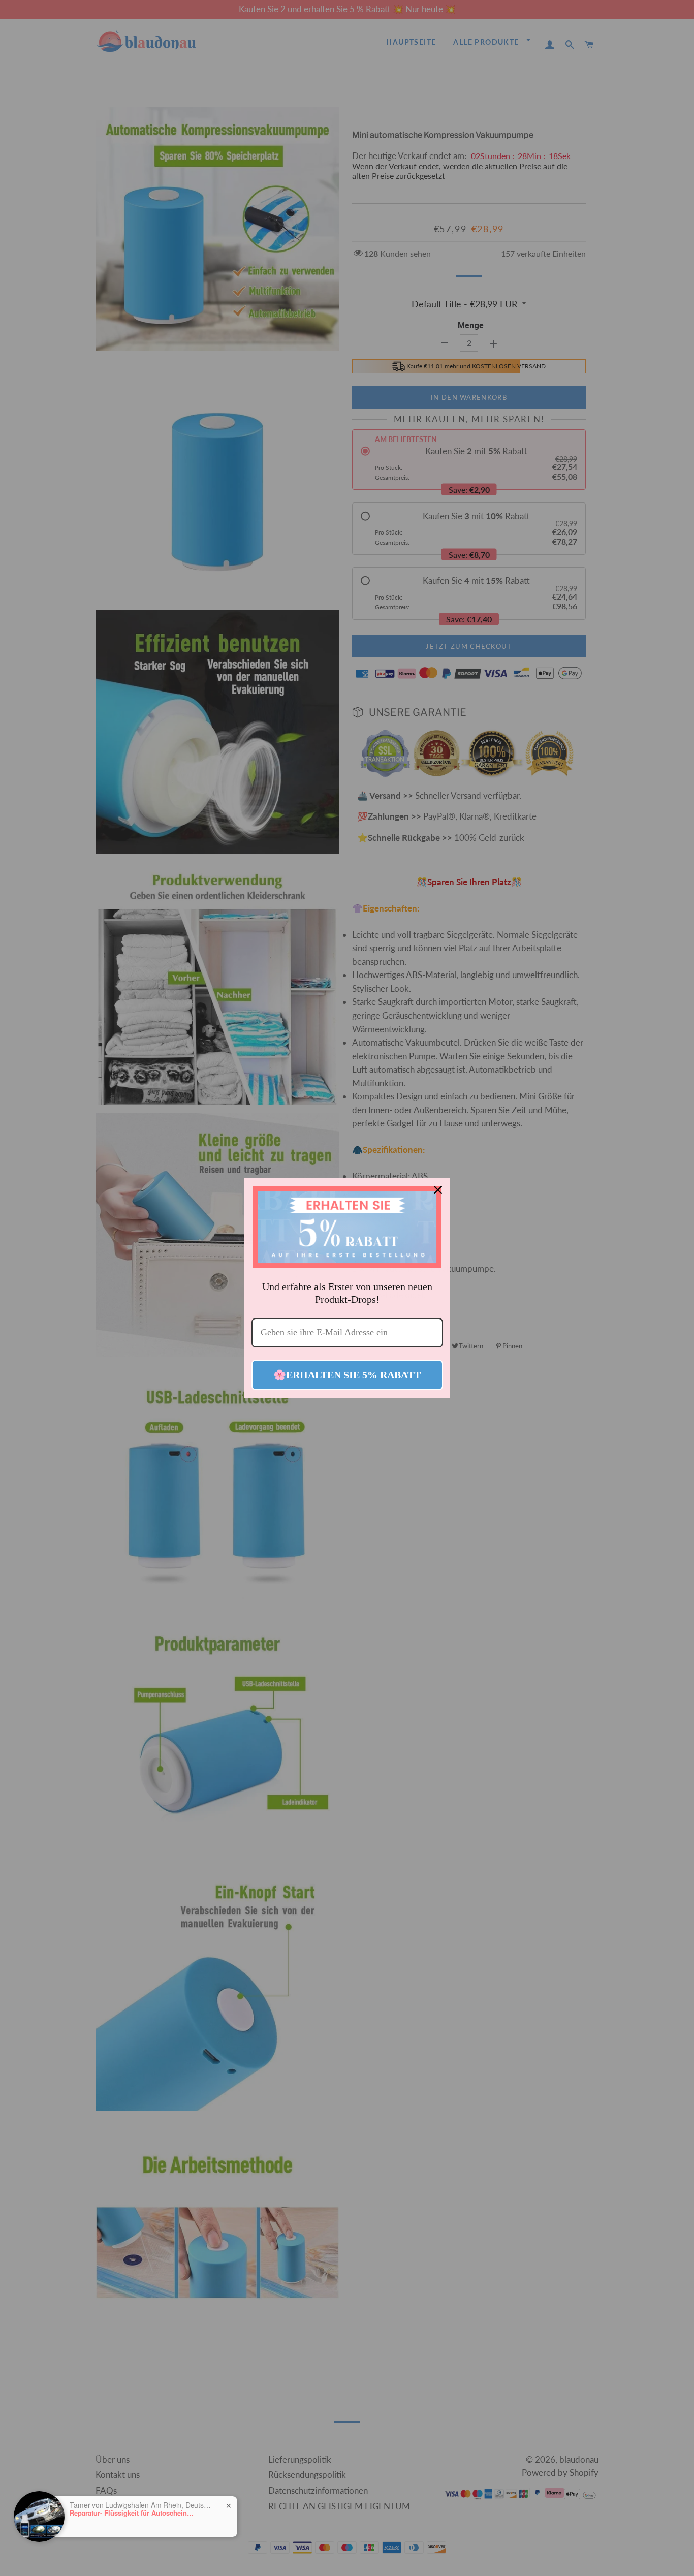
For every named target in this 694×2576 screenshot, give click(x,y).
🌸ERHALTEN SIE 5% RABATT (347, 1375)
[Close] (438, 1190)
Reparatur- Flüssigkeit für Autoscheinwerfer (133, 2513)
